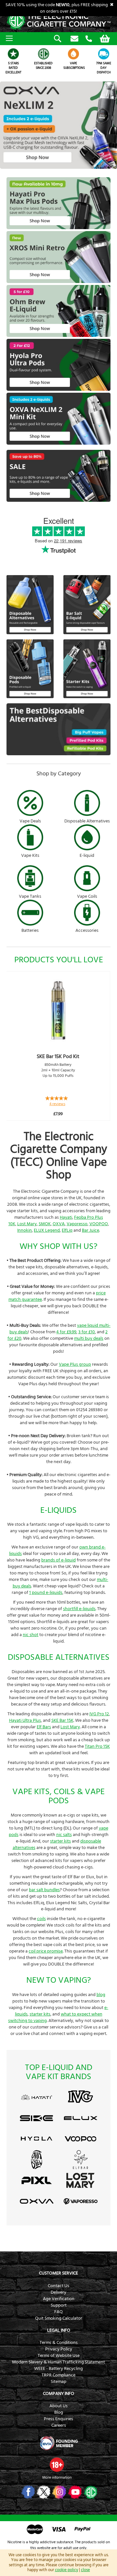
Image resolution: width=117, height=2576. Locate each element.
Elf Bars (44, 1727)
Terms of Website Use (59, 2356)
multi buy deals (89, 1338)
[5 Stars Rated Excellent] (13, 54)
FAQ (58, 2312)
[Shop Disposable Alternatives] (87, 804)
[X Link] (43, 2492)
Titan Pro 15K (97, 1746)
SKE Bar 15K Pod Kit (58, 1056)
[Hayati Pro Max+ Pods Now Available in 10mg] (58, 228)
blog (101, 1995)
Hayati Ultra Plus (25, 1720)
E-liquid (87, 856)
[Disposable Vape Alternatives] (30, 633)
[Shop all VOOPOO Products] (80, 2147)
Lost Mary (27, 1224)
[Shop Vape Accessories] (87, 914)
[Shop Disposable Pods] (30, 697)
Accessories (87, 931)
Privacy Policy (59, 2349)
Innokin (25, 1230)
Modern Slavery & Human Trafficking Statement (58, 2362)
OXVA (59, 1224)
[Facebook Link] (27, 2492)
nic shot (31, 1635)
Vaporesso (77, 1224)
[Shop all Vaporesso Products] (80, 2210)
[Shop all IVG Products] (80, 2104)
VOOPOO (99, 1224)
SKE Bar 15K (62, 1720)
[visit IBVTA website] (58, 2443)
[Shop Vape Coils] (87, 879)
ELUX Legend (47, 1230)
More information (57, 2477)
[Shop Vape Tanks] (30, 879)
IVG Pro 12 (99, 1714)
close (85, 2570)
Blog (59, 2412)
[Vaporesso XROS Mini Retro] (58, 282)
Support (59, 2305)
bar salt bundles (44, 1890)
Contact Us (58, 2286)
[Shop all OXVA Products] (37, 2210)
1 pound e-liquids (46, 1593)
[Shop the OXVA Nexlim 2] (58, 167)
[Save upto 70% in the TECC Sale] (58, 500)
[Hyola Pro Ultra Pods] (58, 389)
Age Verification (59, 2299)
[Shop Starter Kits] (87, 697)
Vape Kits (30, 856)
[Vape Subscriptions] (74, 54)
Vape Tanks (30, 896)
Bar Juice (91, 1230)
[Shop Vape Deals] (30, 804)
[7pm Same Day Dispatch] (104, 54)
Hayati (66, 1217)
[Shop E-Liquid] (87, 838)
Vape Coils (87, 896)
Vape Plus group (75, 1364)
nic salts (64, 1835)
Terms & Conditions (59, 2343)
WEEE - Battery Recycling (58, 2369)
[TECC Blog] (90, 2492)
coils (41, 1919)
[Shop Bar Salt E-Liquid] (87, 633)
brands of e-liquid (58, 1560)
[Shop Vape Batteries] (30, 914)
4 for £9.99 (66, 1332)
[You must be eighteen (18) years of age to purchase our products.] (57, 2465)
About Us (58, 2406)
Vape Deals (30, 821)
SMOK (45, 1224)
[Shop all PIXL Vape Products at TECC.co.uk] (37, 2188)
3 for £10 (87, 1332)
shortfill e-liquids (79, 1609)
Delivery (58, 2292)
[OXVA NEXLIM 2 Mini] (58, 443)
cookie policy (66, 2570)
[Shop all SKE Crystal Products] (37, 2126)
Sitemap (58, 2382)
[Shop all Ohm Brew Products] (37, 2168)
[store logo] (58, 21)
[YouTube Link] (74, 2492)
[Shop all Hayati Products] (37, 2105)
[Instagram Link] (59, 2492)
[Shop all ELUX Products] (80, 2126)
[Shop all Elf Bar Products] (80, 2168)
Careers (59, 2425)
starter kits (60, 1841)
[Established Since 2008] (44, 54)
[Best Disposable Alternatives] (58, 754)
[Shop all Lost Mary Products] (80, 2188)
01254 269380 (89, 39)
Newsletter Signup (74, 39)
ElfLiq (67, 1230)
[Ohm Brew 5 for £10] (58, 336)
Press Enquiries (58, 2419)
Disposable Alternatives (87, 821)
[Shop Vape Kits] (30, 838)
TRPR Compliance (58, 2375)
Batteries (30, 931)
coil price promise (46, 1951)
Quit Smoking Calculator (59, 2318)
